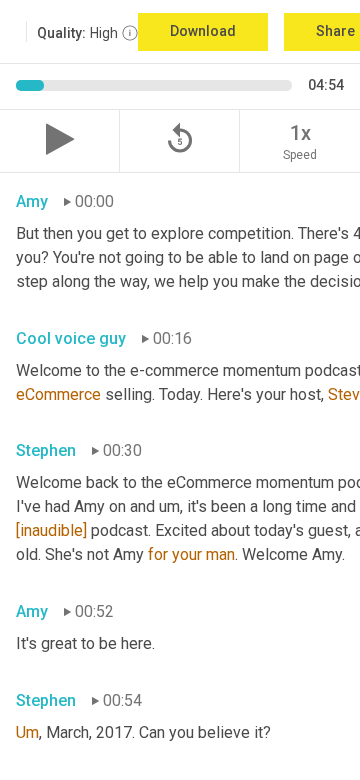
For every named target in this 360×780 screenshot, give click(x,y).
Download (203, 31)
